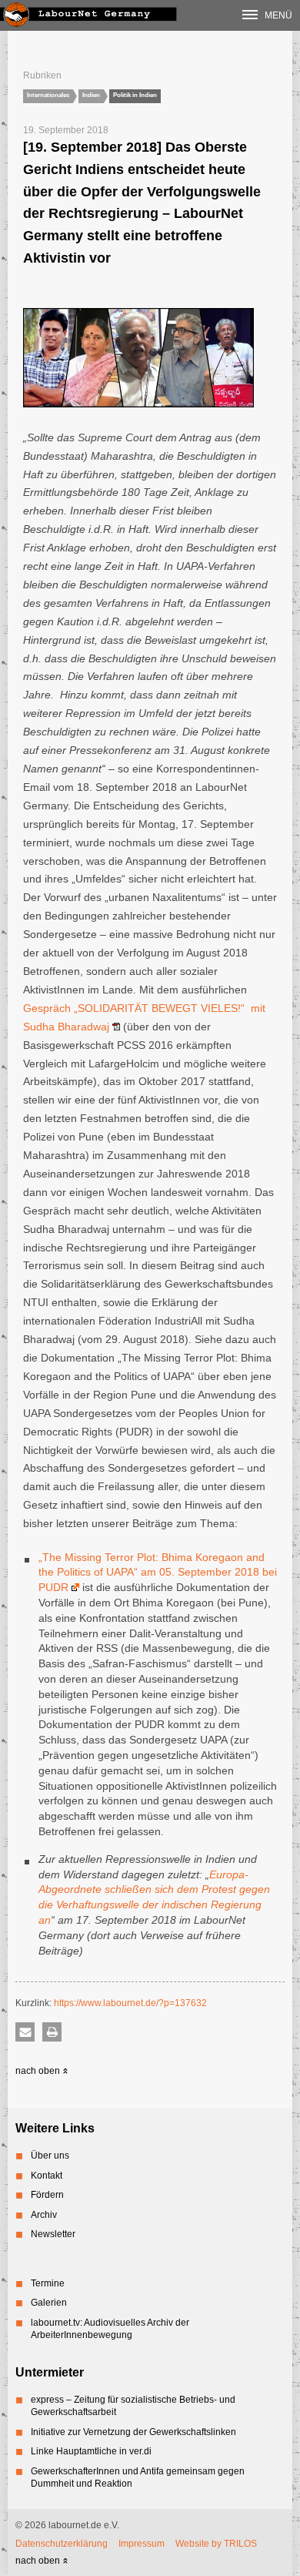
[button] (25, 2032)
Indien (91, 95)
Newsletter (53, 2234)
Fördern (47, 2195)
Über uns (50, 2156)
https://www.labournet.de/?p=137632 (130, 2003)
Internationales (48, 95)
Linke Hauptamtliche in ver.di (91, 2451)
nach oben (39, 2071)
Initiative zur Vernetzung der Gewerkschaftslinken (133, 2432)
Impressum (142, 2544)
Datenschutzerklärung (62, 2544)
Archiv (44, 2215)
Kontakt (47, 2176)
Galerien (49, 2303)
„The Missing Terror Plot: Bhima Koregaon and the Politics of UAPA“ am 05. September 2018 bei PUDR (158, 1573)
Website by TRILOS (216, 2544)
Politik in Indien (135, 95)
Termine (48, 2283)
